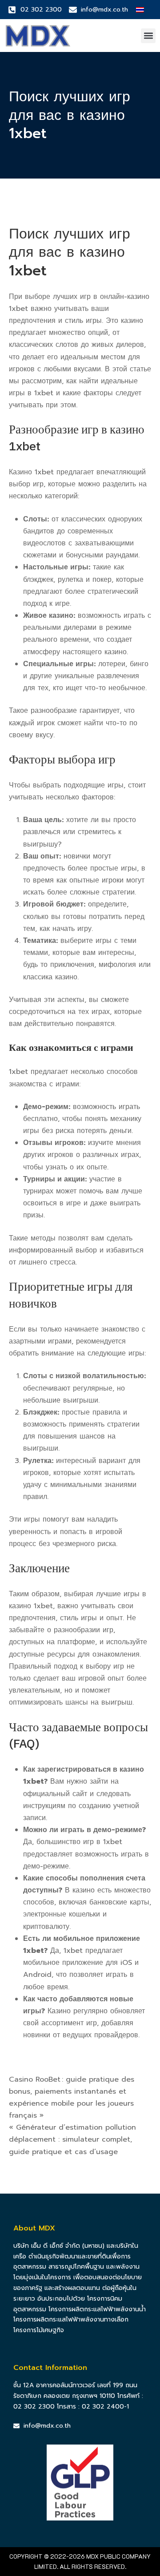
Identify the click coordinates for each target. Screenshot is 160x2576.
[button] (148, 36)
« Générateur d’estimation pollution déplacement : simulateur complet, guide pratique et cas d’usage (72, 2139)
